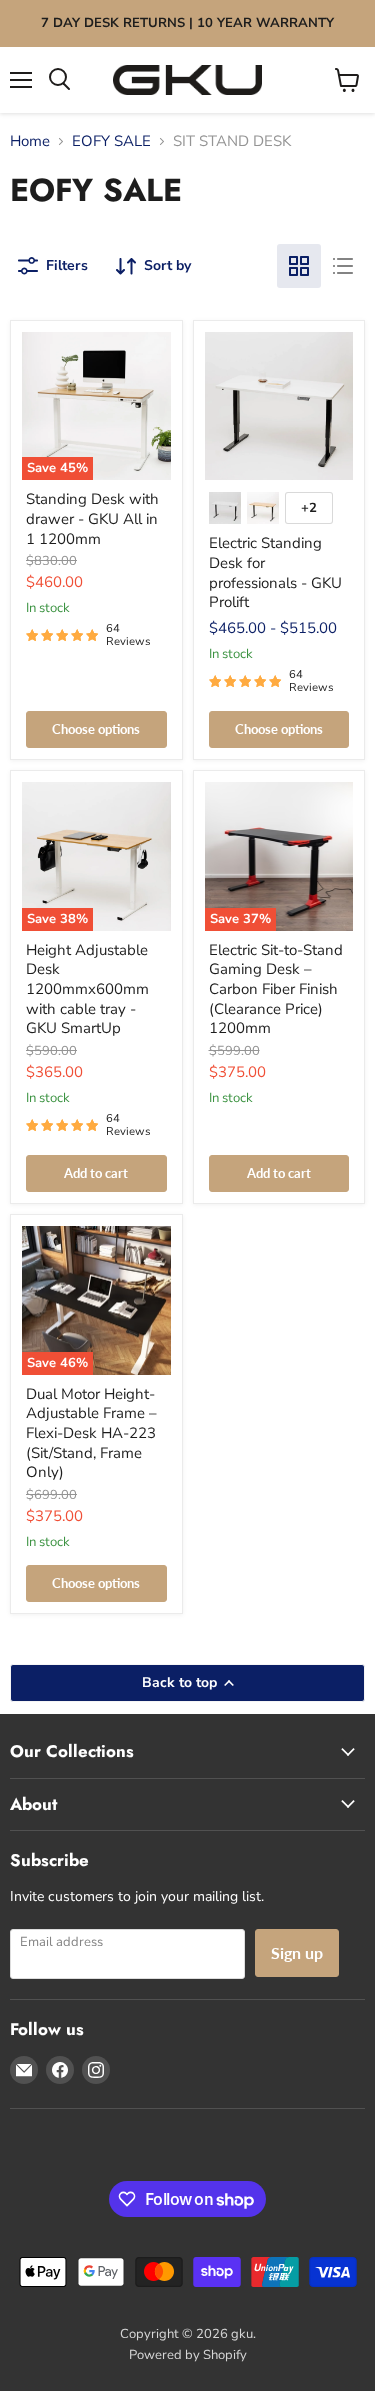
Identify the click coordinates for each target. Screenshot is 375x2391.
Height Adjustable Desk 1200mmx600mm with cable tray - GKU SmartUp (87, 989)
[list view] (343, 266)
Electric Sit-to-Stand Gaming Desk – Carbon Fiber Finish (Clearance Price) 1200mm (276, 989)
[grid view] (299, 266)
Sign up (297, 1952)
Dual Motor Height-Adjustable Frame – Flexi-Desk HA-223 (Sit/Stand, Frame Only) (91, 1433)
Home (30, 141)
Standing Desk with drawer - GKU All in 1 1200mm (92, 518)
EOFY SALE (111, 141)
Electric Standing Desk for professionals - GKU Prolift (275, 572)
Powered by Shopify (188, 2355)
